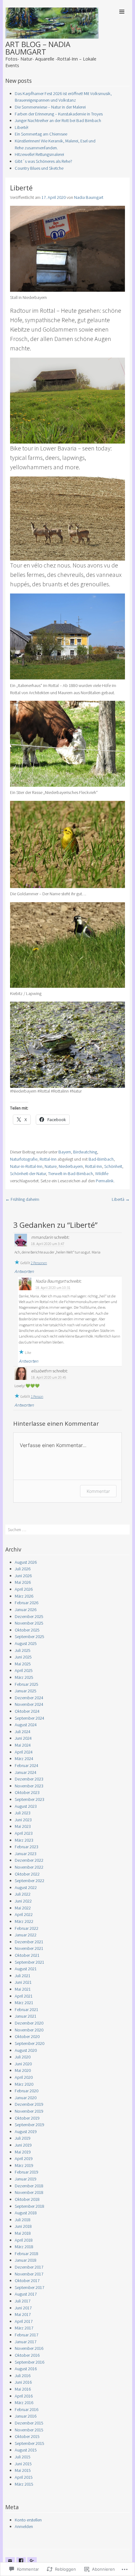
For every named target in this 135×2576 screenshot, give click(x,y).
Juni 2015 (23, 2464)
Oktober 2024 (27, 1711)
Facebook (21, 2565)
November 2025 (29, 1623)
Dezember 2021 (29, 1942)
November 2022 (29, 1867)
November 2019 (29, 2111)
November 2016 (29, 2348)
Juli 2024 (23, 1732)
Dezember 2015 (29, 2423)
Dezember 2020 (29, 2023)
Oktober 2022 (27, 1874)
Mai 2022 (23, 1908)
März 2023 (24, 1840)
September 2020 (30, 2043)
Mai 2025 (23, 1664)
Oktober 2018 (27, 2199)
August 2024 (26, 1725)
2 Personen (39, 1263)
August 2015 (26, 2450)
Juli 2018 (23, 2220)
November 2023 (29, 1786)
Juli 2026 (23, 1569)
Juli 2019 (23, 2138)
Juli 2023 (23, 1813)
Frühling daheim (22, 1199)
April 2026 (24, 1589)
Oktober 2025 (27, 1630)
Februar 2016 (27, 2409)
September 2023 (30, 1799)
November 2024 (29, 1704)
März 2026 (24, 1596)
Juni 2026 (23, 1576)
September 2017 (30, 2287)
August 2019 (26, 2132)
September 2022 (30, 1881)
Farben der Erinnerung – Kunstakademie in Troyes (59, 114)
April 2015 (24, 2477)
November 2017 (29, 2274)
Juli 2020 (23, 2057)
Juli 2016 (23, 2376)
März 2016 (24, 2403)
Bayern (65, 1152)
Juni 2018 (23, 2226)
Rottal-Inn (48, 1159)
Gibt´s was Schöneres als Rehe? (43, 161)
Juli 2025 (23, 1650)
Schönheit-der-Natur (28, 1174)
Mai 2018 (23, 2233)
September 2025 (30, 1637)
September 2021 (30, 1962)
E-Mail (10, 2565)
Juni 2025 (23, 1657)
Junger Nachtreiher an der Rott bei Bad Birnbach (58, 120)
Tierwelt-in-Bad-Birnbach (70, 1174)
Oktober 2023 (27, 1792)
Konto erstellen (28, 2520)
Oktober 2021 (27, 1955)
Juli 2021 (23, 1976)
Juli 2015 (23, 2457)
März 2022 (24, 1921)
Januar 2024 (26, 1772)
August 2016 (26, 2369)
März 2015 (24, 2484)
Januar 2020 (26, 2098)
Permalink (105, 1181)
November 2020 (29, 2030)
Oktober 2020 (27, 2036)
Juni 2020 (23, 2064)
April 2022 (24, 1914)
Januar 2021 (26, 2016)
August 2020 (26, 2050)
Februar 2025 (27, 1684)
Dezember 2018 (29, 2186)
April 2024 (24, 1752)
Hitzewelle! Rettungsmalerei (39, 154)
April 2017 (24, 2321)
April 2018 (24, 2240)
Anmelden (24, 2526)
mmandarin (42, 1237)
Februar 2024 (27, 1765)
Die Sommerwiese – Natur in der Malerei (50, 107)
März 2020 (24, 2084)
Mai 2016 (23, 2389)
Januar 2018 (26, 2260)
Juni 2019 (23, 2145)
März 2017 (24, 2328)
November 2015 (29, 2430)
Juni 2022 (23, 1901)
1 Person (37, 1396)
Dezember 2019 (29, 2104)
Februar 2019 (27, 2172)
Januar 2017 (26, 2342)
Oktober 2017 (27, 2281)
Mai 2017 (23, 2314)
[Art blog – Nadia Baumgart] (52, 37)
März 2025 (24, 1677)
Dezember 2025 (29, 1616)
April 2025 (24, 1670)
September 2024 (30, 1718)
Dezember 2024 (29, 1698)
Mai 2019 (23, 2152)
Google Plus (32, 2565)
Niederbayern (71, 1166)
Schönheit (113, 1166)
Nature (51, 1166)
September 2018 (30, 2206)
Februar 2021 (27, 2009)
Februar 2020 (27, 2091)
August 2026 (26, 1562)
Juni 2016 (23, 2382)
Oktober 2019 (27, 2118)
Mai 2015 (23, 2470)
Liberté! (22, 127)
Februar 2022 (27, 1928)
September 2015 (30, 2443)
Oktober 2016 (27, 2355)
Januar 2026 (26, 1610)
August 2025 (26, 1643)
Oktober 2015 (27, 2436)
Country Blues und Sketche (39, 168)
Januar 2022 (26, 1935)
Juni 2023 (23, 1820)
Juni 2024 (23, 1738)
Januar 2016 (26, 2416)
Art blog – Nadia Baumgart (38, 48)
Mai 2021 (23, 1989)
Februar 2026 (27, 1603)
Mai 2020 (23, 2070)
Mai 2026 (23, 1582)
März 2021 (24, 2003)
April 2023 (24, 1833)
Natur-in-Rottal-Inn (26, 1166)
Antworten (24, 1271)
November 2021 (29, 1948)
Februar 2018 (27, 2254)
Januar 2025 (26, 1691)
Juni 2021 (23, 1982)
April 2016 (24, 2396)
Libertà (121, 1199)
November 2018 (29, 2192)
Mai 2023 (23, 1826)
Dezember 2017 (29, 2267)
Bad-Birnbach (101, 1159)
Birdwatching (85, 1152)
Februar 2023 (27, 1847)
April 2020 (24, 2077)
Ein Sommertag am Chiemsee (41, 134)
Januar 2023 (26, 1854)
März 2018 (24, 2247)
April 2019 (24, 2158)
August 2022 (26, 1887)
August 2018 (26, 2213)
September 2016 (30, 2362)
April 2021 (24, 1996)
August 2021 (26, 1969)
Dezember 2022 (29, 1860)
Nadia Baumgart (89, 197)
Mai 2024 (23, 1745)
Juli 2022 (23, 1894)
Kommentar (98, 1491)
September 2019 (30, 2125)
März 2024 (24, 1759)
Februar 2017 (27, 2335)
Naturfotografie (24, 1159)
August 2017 (26, 2294)
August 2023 (26, 1806)
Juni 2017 (23, 2308)
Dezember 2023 (29, 1779)
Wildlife (102, 1174)
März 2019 (24, 2165)
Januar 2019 (26, 2179)
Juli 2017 (23, 2301)
